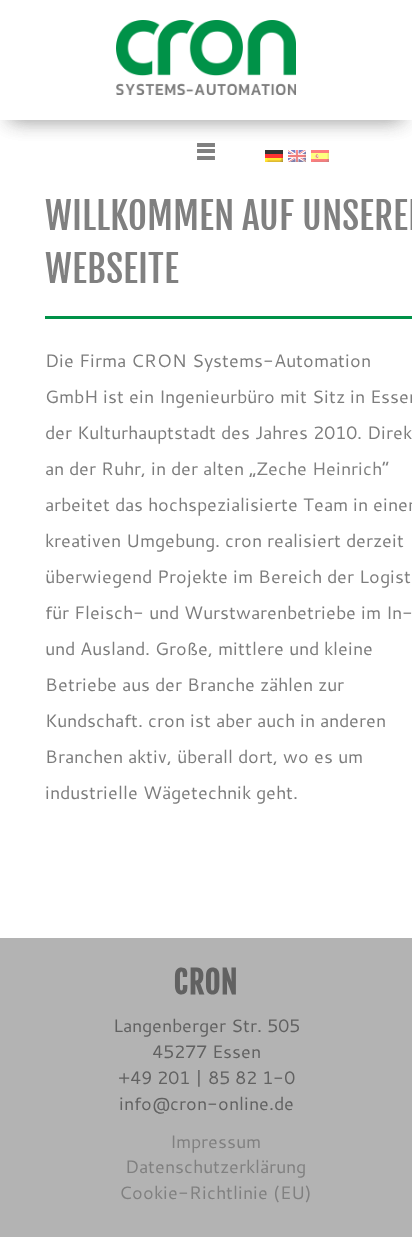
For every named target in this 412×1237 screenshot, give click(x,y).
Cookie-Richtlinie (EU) (215, 1192)
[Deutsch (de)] (274, 153)
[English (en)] (297, 153)
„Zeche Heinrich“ (319, 468)
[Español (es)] (320, 153)
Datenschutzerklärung (215, 1166)
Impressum (215, 1141)
